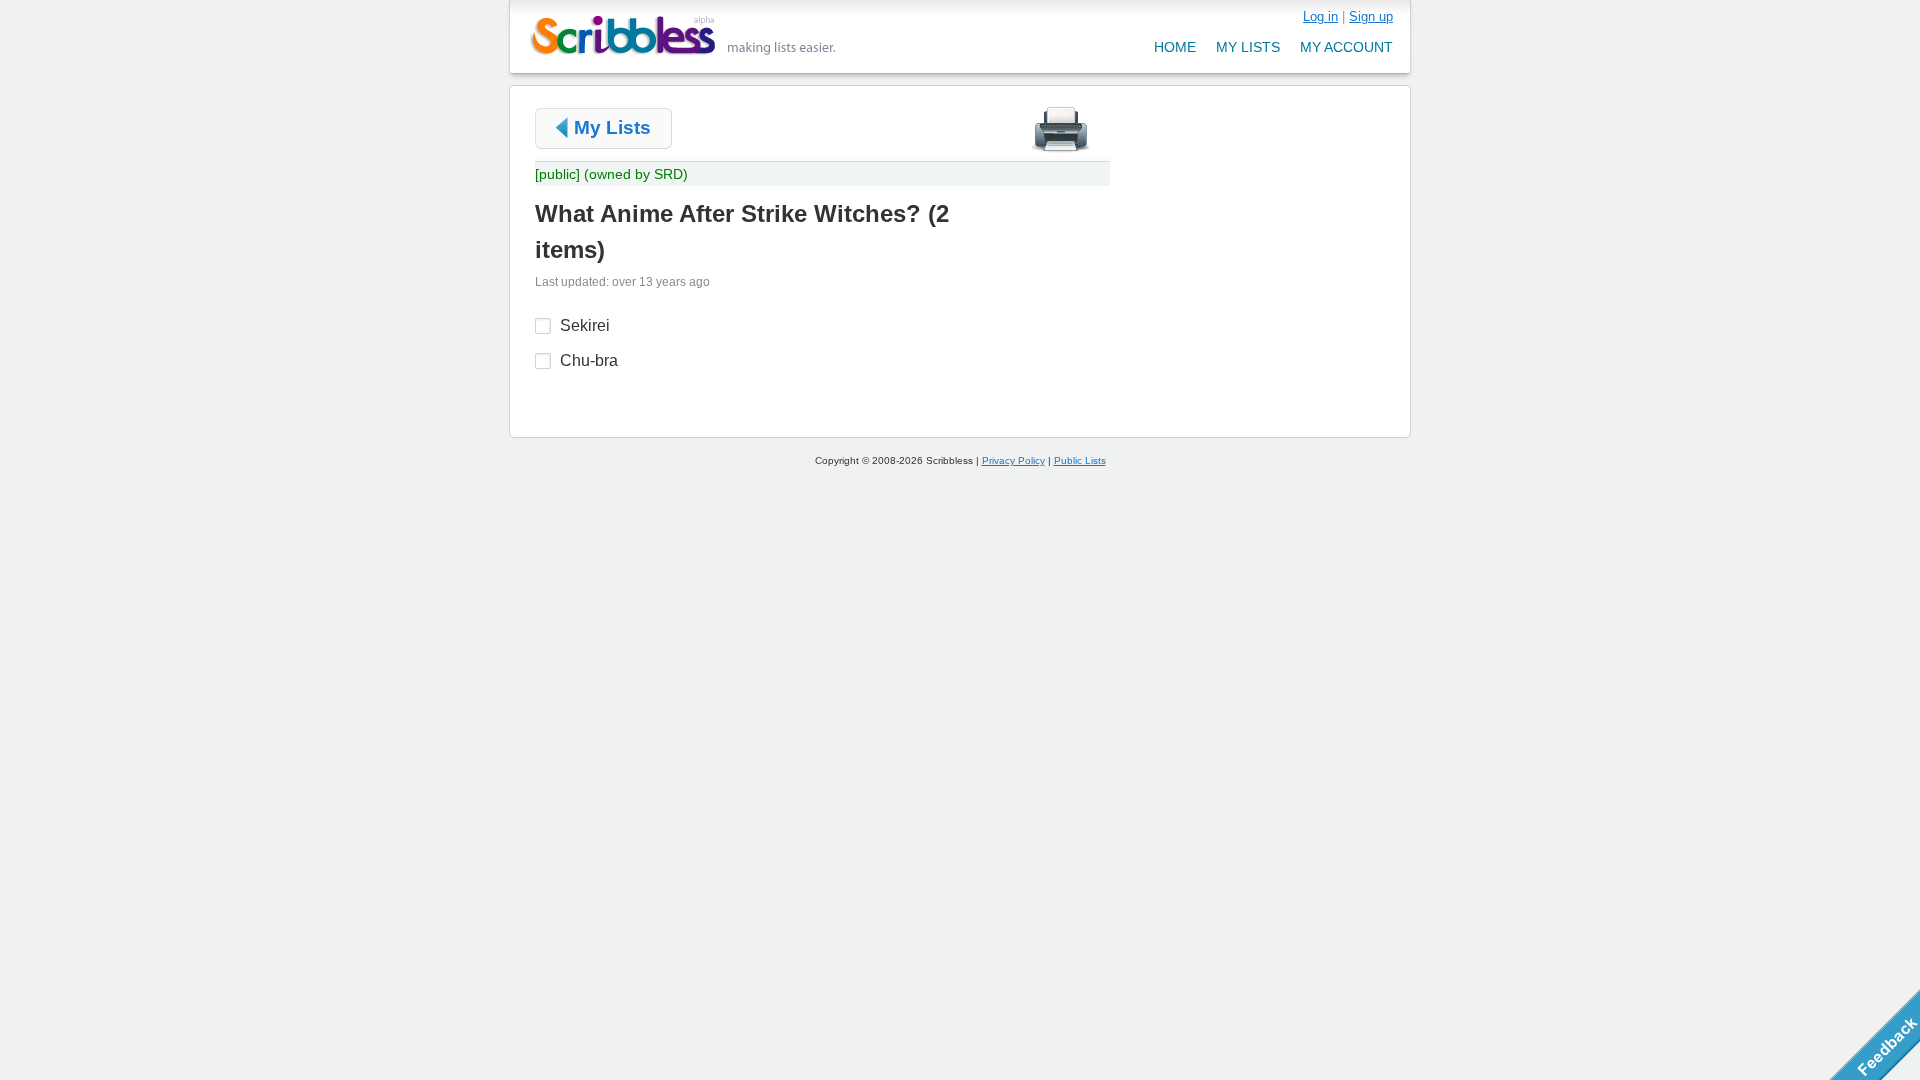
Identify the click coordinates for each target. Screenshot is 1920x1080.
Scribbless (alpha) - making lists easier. (683, 35)
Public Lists (1080, 460)
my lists (1248, 47)
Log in (1320, 16)
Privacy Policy (1013, 460)
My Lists (612, 127)
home (1175, 47)
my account (1346, 47)
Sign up (1371, 16)
